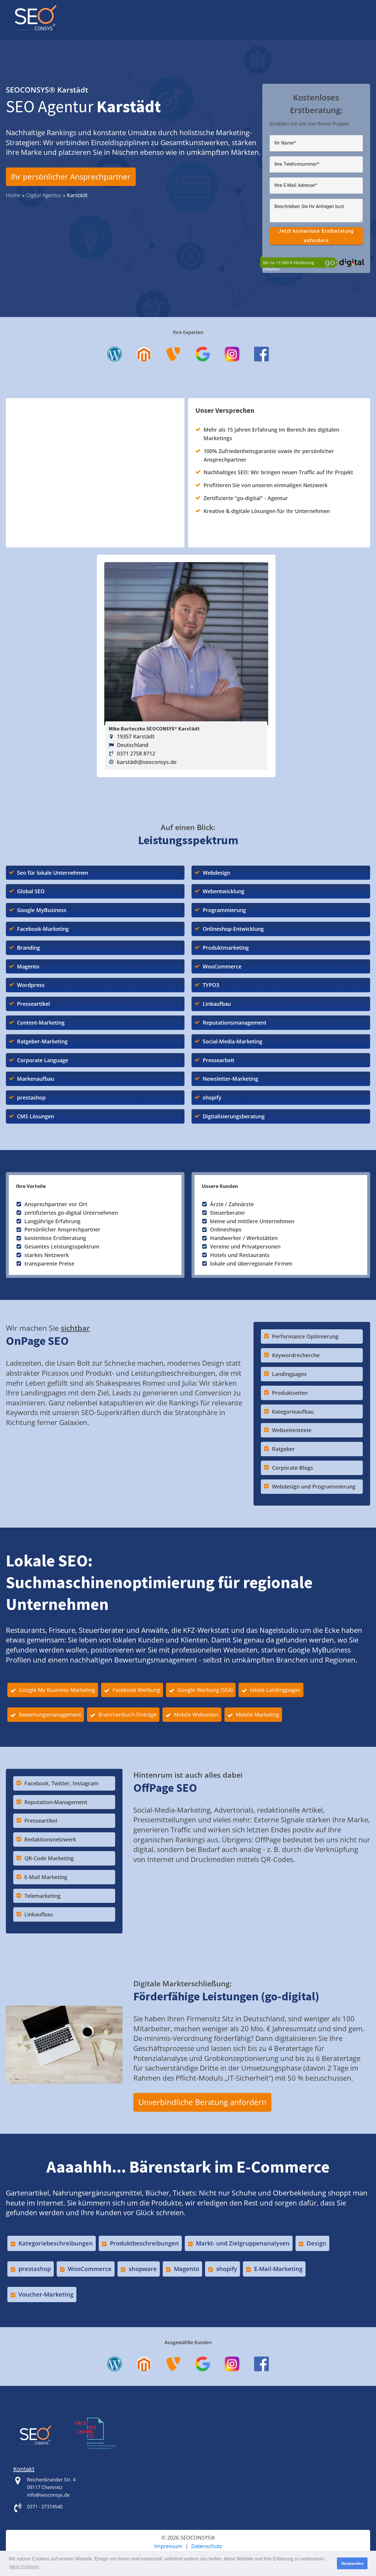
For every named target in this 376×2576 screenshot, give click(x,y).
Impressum (168, 2546)
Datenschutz (207, 2546)
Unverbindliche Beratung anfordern (202, 2102)
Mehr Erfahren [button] (24, 2567)
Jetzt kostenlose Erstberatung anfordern (316, 236)
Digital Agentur (44, 195)
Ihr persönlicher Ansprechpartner (71, 177)
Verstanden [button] (352, 2563)
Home (13, 195)
